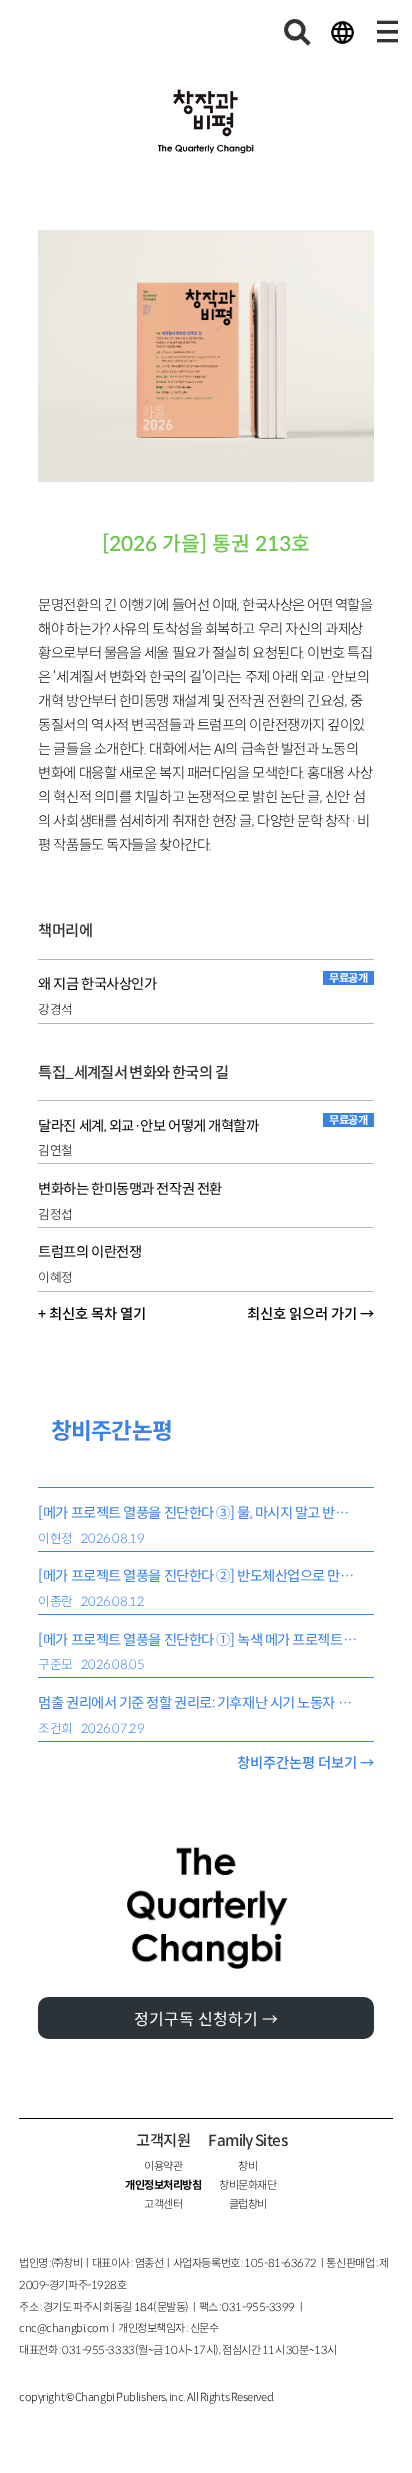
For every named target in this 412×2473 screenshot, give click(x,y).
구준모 (55, 1665)
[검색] (298, 32)
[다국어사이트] (342, 32)
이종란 (55, 1602)
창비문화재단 (247, 2185)
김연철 (55, 1151)
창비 (247, 2166)
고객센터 (163, 2204)
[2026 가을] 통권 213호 (206, 544)
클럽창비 (248, 2204)
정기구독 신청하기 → (206, 2019)
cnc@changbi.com (63, 2328)
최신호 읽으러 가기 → (310, 1314)
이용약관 (163, 2166)
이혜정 (55, 1278)
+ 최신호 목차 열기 (92, 1314)
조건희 (55, 1729)
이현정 (55, 1539)
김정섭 (55, 1215)
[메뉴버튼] (387, 32)
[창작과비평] (206, 122)
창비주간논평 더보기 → (305, 1763)
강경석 (55, 1010)
